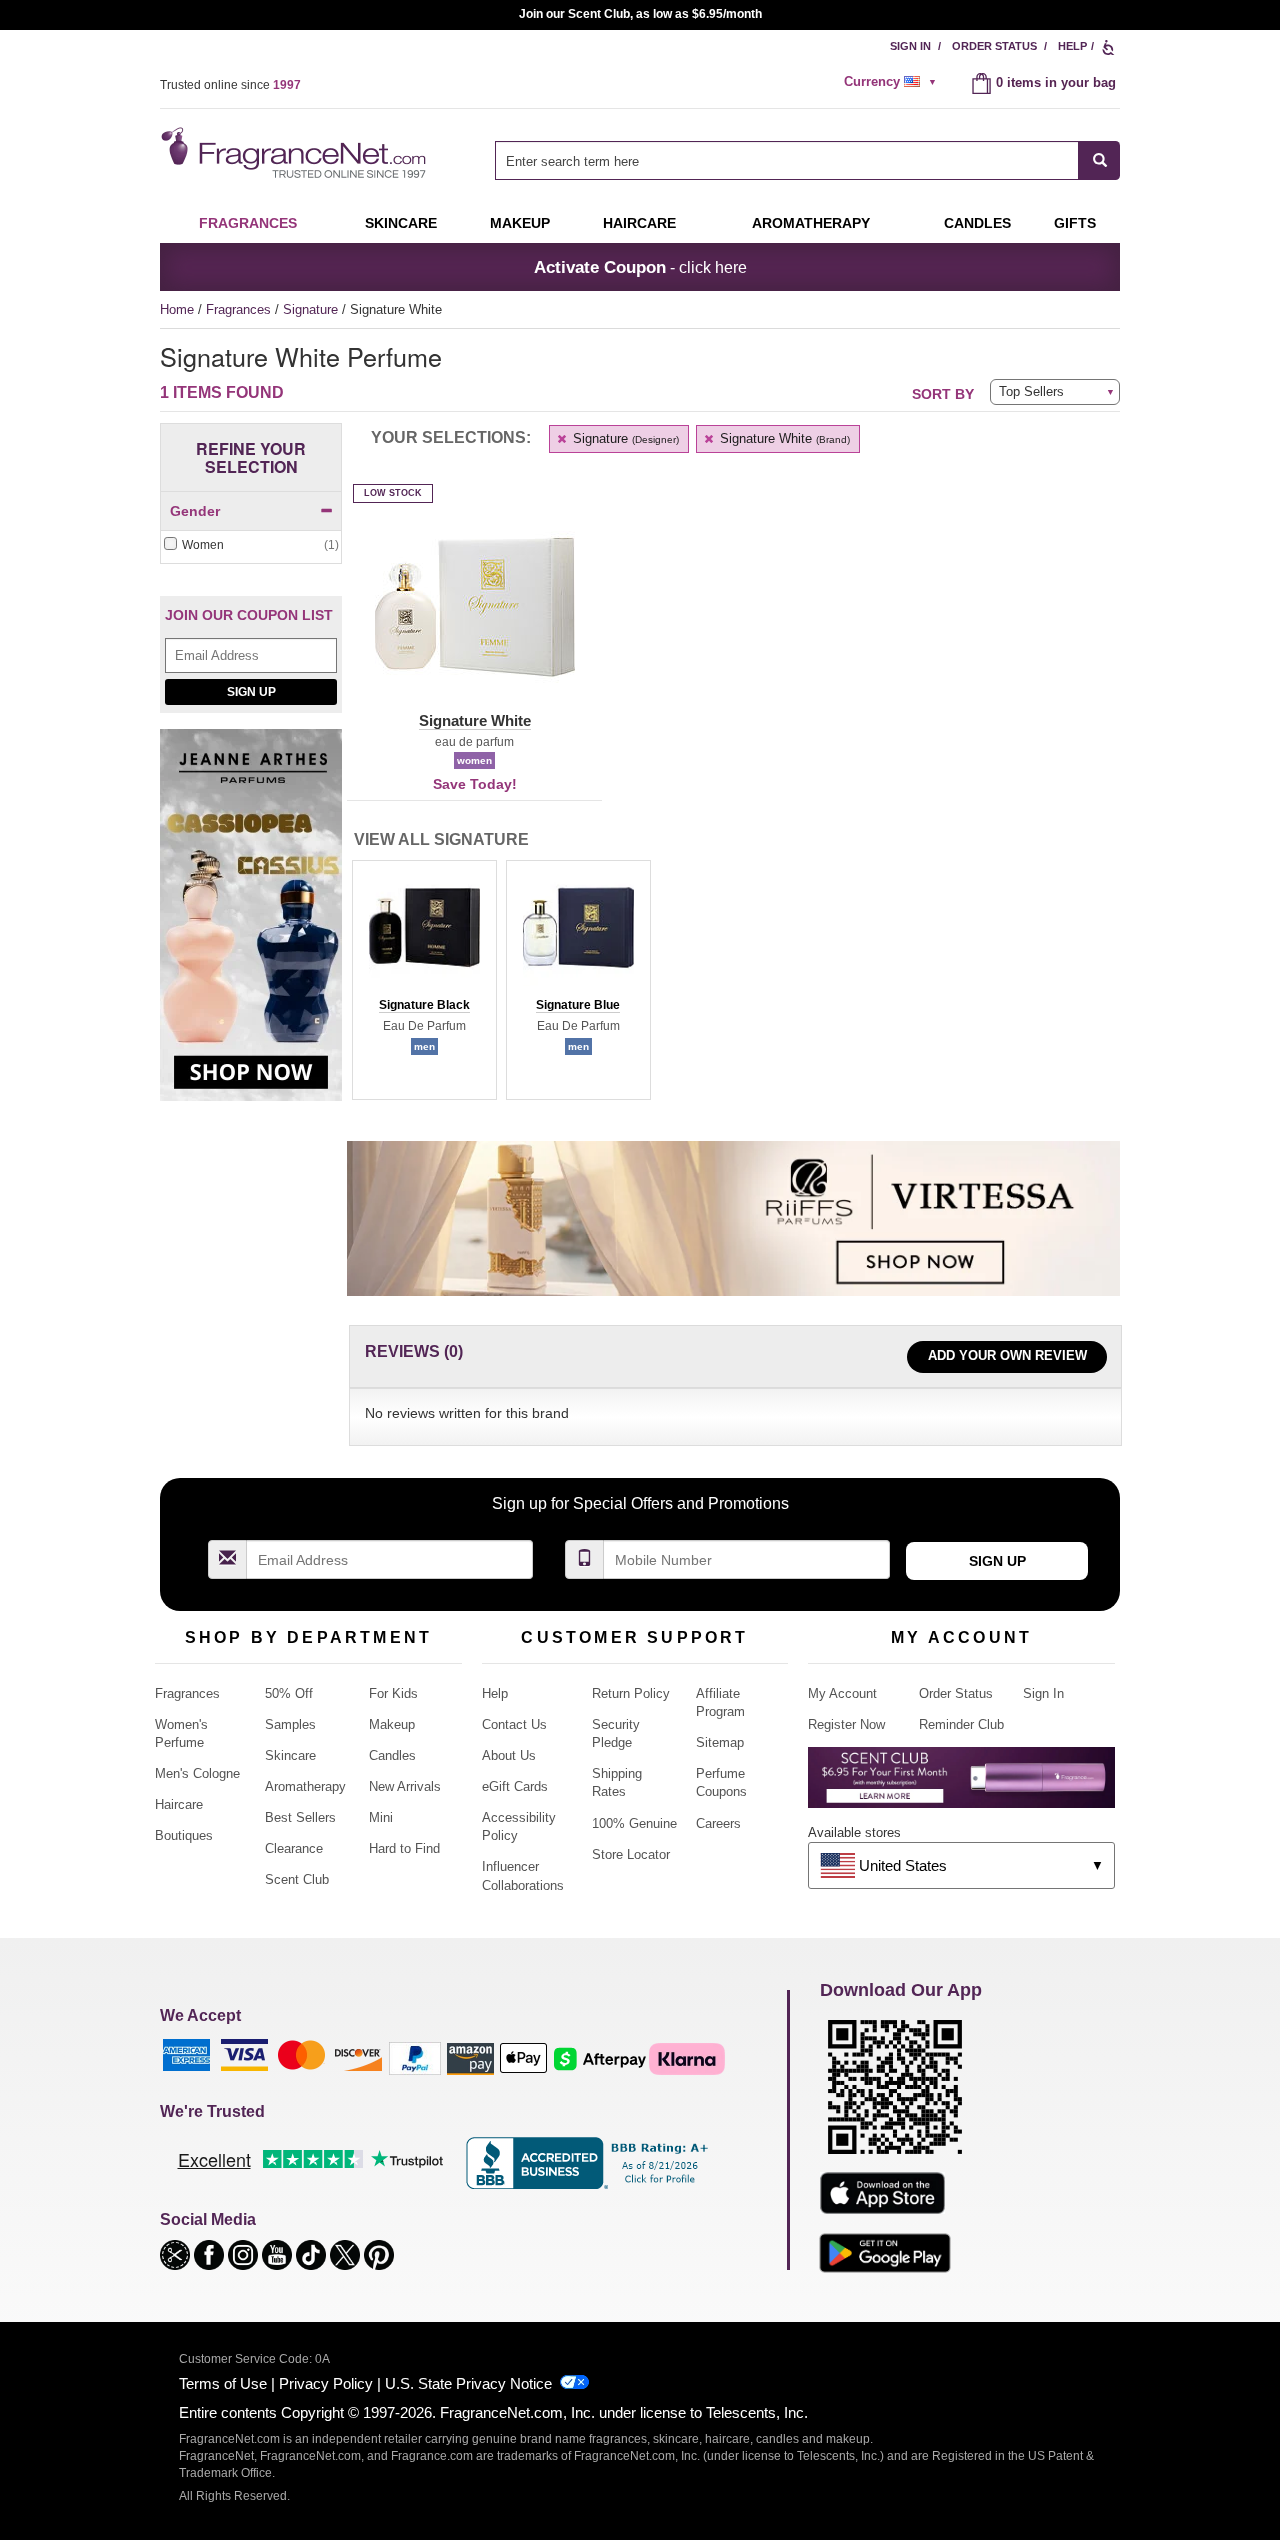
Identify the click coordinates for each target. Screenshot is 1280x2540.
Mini (381, 1817)
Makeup (520, 223)
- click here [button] (640, 267)
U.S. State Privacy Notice (468, 2383)
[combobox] (807, 160)
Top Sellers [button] (1031, 391)
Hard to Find (404, 1848)
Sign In (910, 46)
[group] (424, 980)
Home (177, 309)
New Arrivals (405, 1786)
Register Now (846, 1724)
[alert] (893, 82)
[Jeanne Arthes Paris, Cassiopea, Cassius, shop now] (251, 925)
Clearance (294, 1848)
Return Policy (631, 1693)
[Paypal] (415, 2057)
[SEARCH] (1099, 160)
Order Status (994, 46)
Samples (290, 1724)
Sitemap (720, 1742)
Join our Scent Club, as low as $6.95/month (640, 14)
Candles (392, 1755)
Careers (718, 1823)
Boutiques (184, 1835)
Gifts (1075, 223)
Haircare (639, 223)
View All (441, 839)
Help (1072, 46)
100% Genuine (634, 1823)
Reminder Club (961, 1724)
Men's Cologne (197, 1773)
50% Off (289, 1693)
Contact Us (514, 1724)
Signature (312, 309)
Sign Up (251, 692)
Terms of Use (223, 2383)
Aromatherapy (305, 1786)
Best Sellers (300, 1817)
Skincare (401, 223)
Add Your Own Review (1007, 1355)
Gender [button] (195, 511)
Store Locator (631, 1854)
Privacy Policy (326, 2383)
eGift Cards (515, 1786)
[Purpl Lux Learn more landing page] (961, 1784)
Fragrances (248, 223)
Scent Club (297, 1879)
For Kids (393, 1693)
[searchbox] (787, 160)
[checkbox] (251, 545)
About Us (509, 1755)
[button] (474, 619)
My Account (842, 1693)
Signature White (783, 438)
